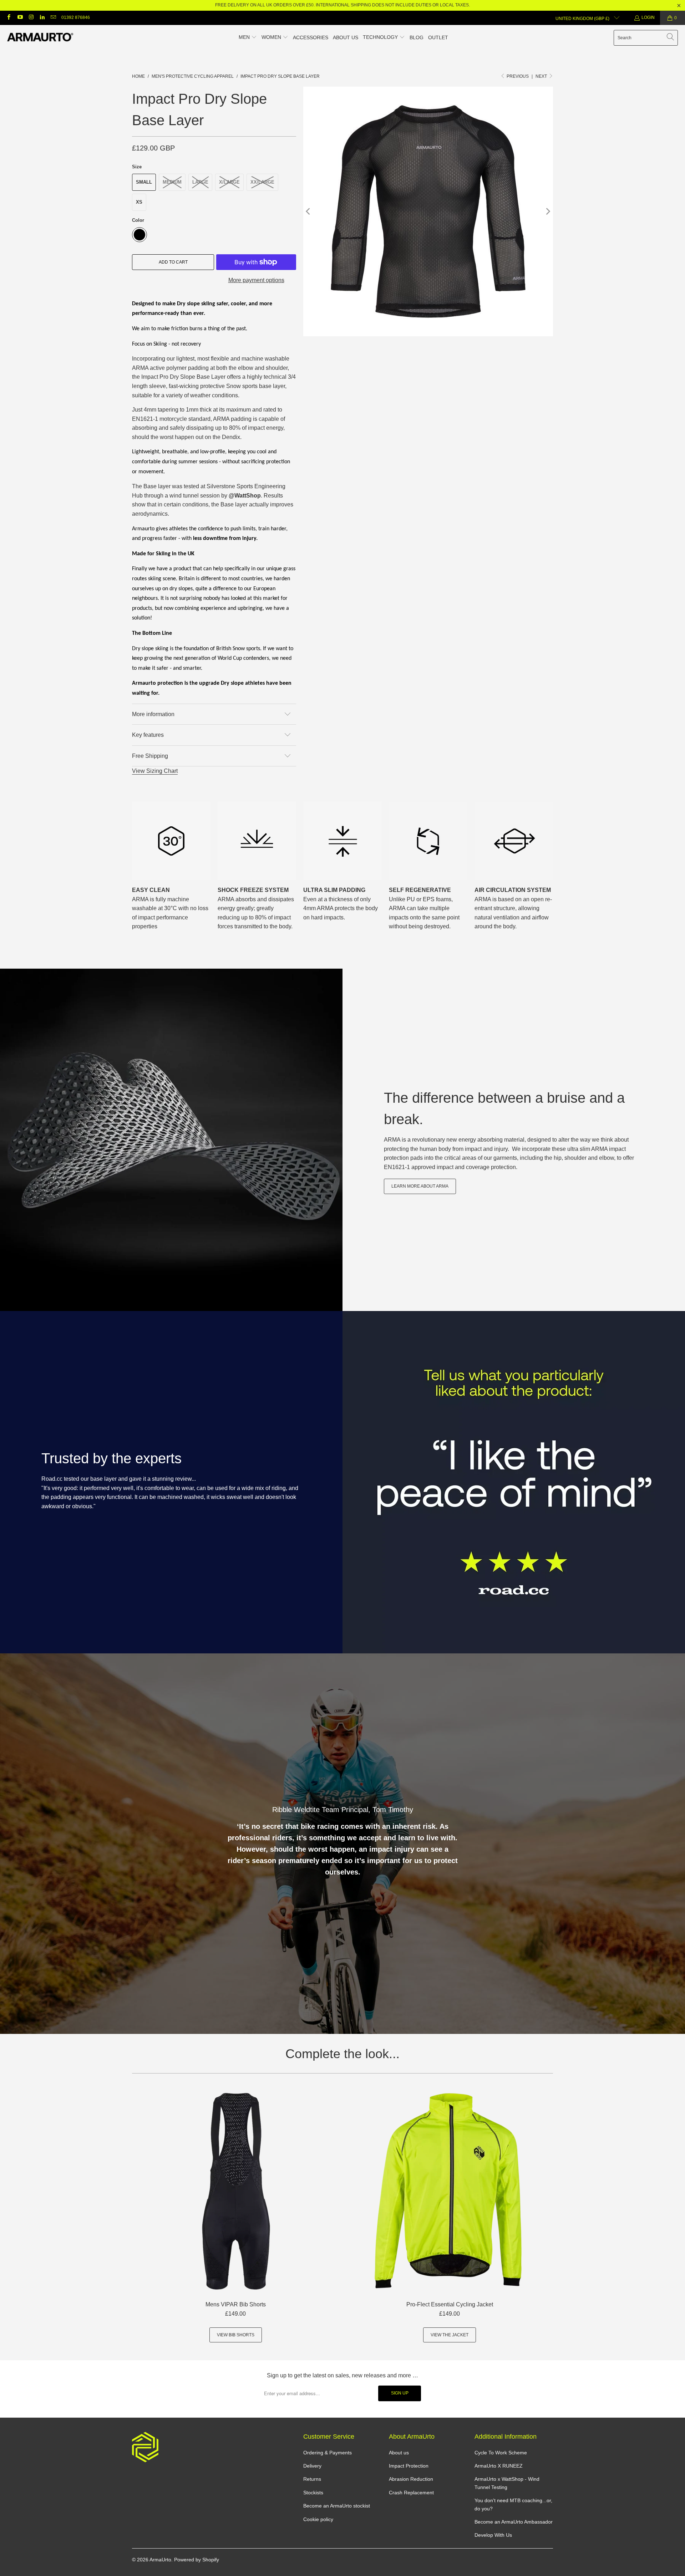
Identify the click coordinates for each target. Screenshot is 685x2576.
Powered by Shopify (197, 2560)
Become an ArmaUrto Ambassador (514, 2522)
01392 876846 (76, 17)
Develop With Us (493, 2535)
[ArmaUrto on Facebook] (8, 18)
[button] (248, 38)
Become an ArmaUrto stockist (337, 2506)
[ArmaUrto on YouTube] (19, 18)
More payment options (256, 280)
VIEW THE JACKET (450, 2335)
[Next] (548, 211)
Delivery (312, 2466)
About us (399, 2453)
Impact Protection (409, 2466)
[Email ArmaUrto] (53, 18)
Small (144, 182)
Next (542, 76)
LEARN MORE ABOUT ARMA (420, 1186)
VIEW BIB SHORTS (236, 2335)
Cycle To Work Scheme (501, 2453)
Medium (172, 182)
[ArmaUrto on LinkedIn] (42, 18)
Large (200, 182)
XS (139, 202)
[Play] (428, 211)
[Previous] (309, 211)
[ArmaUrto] (40, 38)
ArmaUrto (160, 2560)
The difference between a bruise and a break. (504, 1108)
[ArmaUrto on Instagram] (31, 18)
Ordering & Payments (328, 2453)
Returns (312, 2479)
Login (648, 17)
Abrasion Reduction (411, 2479)
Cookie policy (318, 2519)
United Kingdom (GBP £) (583, 19)
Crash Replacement (411, 2493)
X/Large (229, 182)
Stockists (313, 2493)
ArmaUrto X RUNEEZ (499, 2466)
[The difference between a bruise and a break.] (171, 1140)
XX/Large (262, 182)
